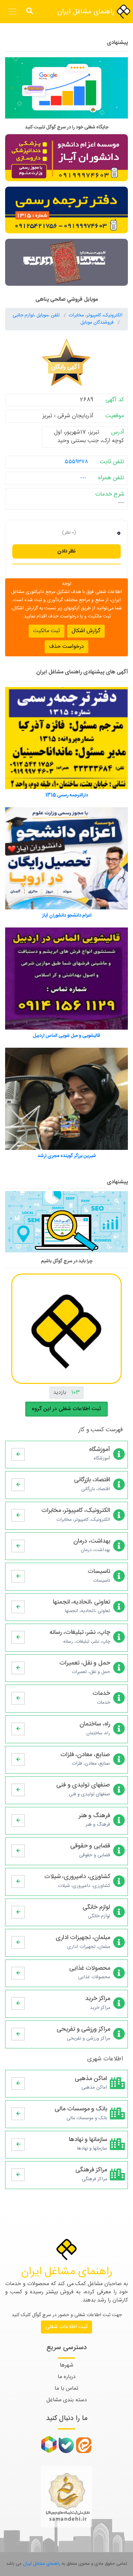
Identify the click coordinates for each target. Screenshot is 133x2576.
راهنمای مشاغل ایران (87, 12)
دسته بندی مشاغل (67, 2400)
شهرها (66, 2365)
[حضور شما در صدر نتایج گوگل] (66, 91)
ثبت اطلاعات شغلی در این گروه (66, 1409)
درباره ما (67, 2377)
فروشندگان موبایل (98, 323)
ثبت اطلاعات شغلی (66, 2327)
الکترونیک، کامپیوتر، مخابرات (95, 315)
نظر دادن (66, 551)
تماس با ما (66, 2388)
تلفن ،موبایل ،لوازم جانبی (37, 315)
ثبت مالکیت (47, 631)
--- (83, 478)
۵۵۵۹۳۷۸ (76, 462)
